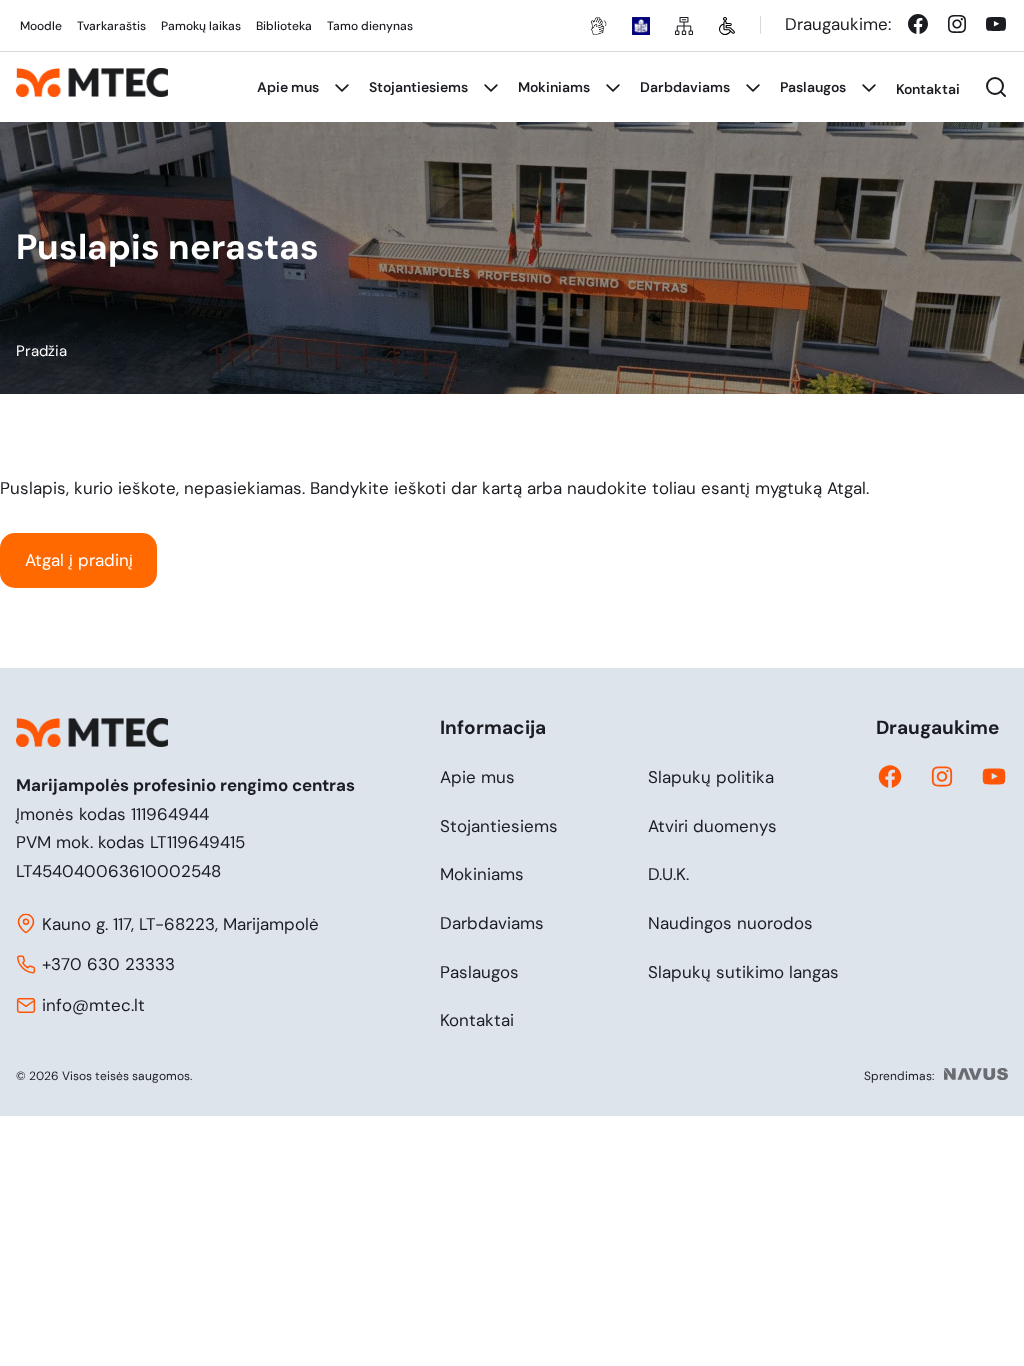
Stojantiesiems (499, 826)
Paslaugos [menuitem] (813, 87)
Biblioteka (284, 26)
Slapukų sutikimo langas (743, 972)
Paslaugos (479, 972)
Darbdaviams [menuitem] (685, 87)
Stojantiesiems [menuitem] (418, 87)
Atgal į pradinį (79, 560)
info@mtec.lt (93, 1005)
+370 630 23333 (108, 964)
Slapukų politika (711, 777)
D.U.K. (668, 874)
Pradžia (41, 351)
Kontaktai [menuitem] (928, 89)
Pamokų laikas (201, 26)
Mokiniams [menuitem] (554, 87)
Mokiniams (482, 874)
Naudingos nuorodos (730, 923)
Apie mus (477, 777)
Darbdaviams (492, 923)
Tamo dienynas (370, 26)
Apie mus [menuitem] (288, 87)
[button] (996, 87)
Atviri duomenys (712, 826)
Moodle (41, 26)
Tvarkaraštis (111, 26)
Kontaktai (477, 1020)
